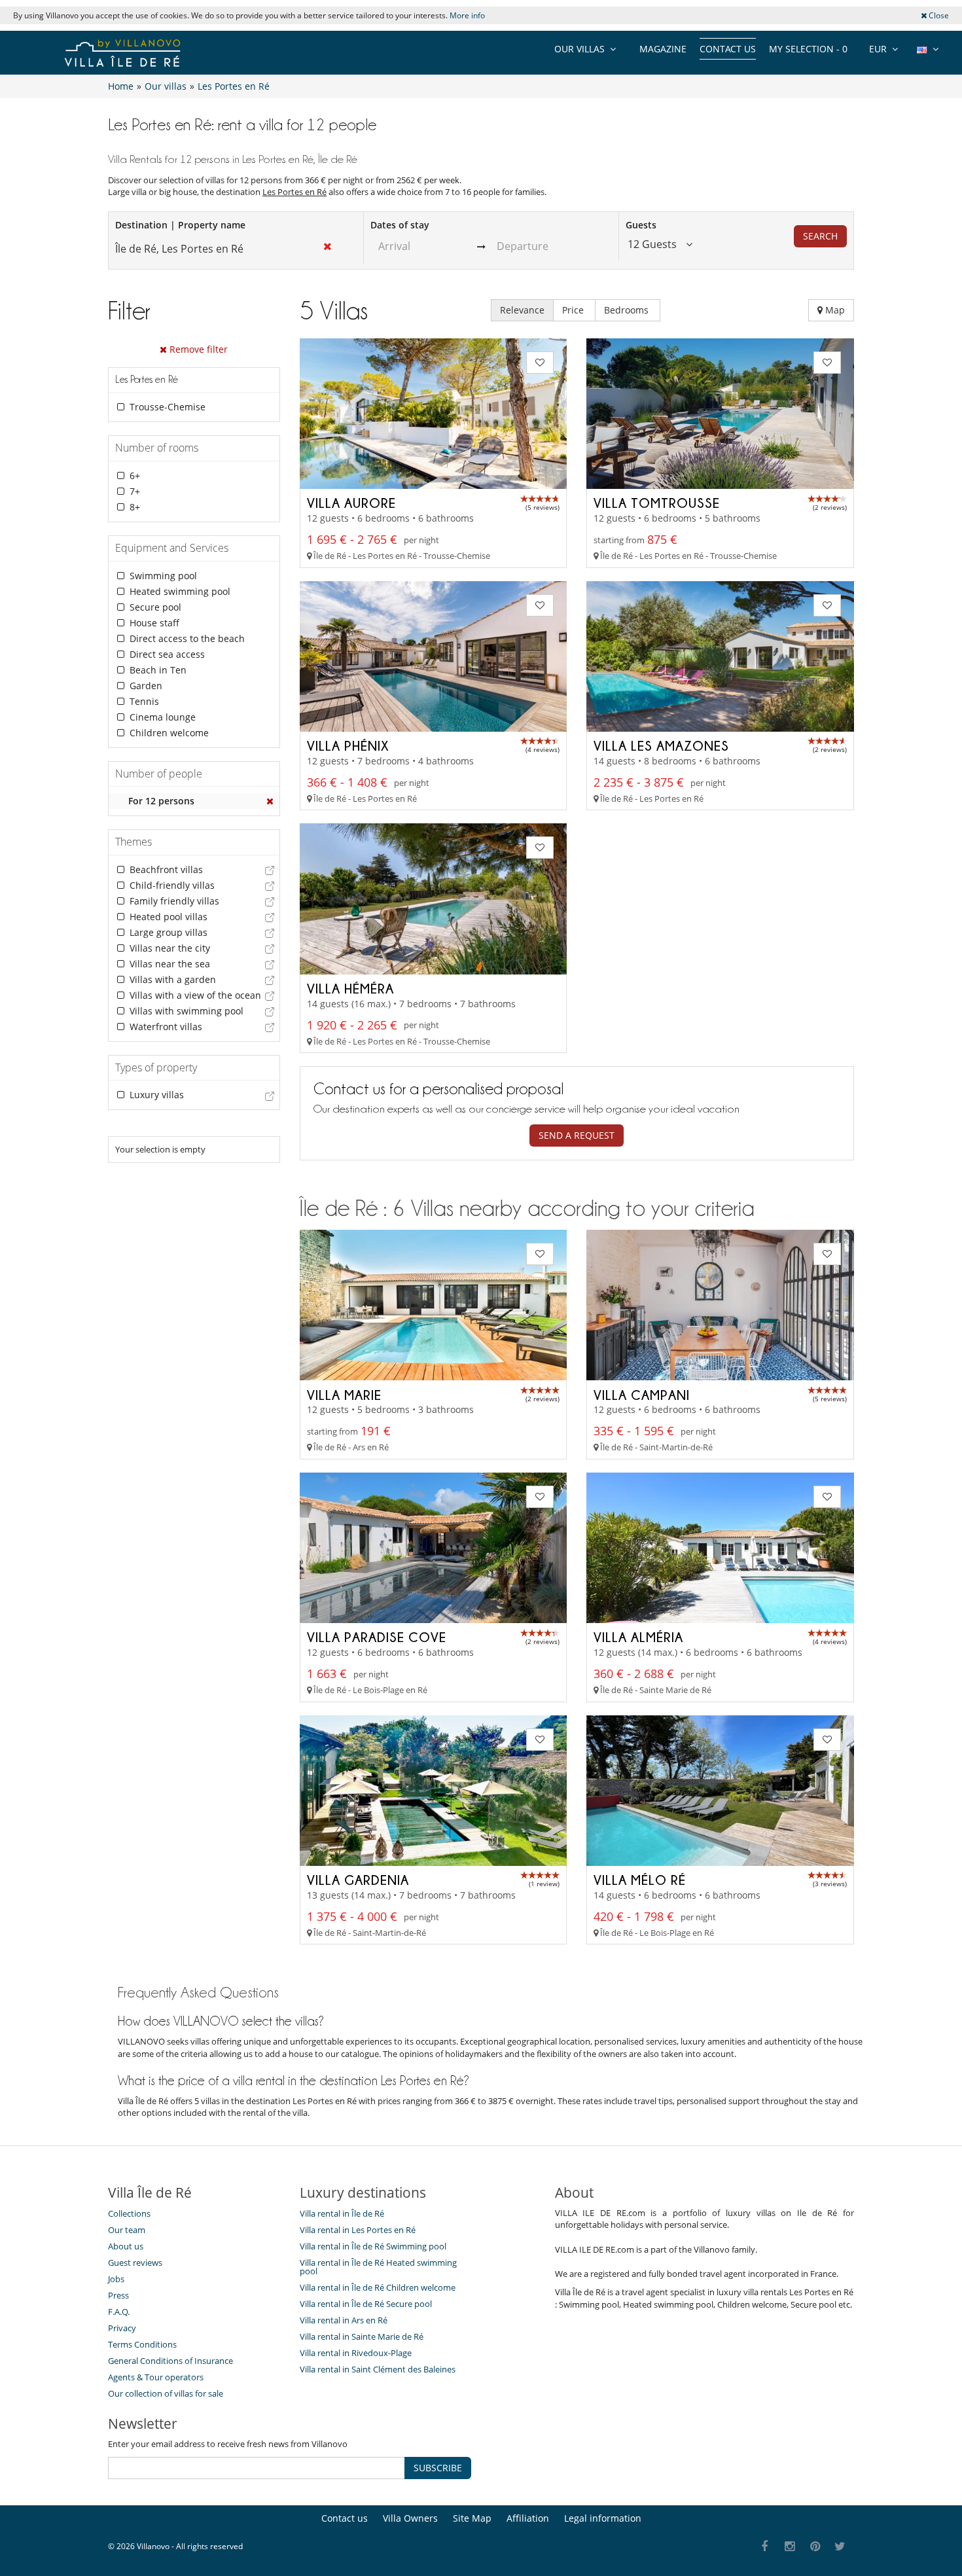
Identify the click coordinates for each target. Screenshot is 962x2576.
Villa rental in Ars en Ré (344, 2320)
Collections (129, 2213)
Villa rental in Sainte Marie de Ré (362, 2336)
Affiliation (528, 2518)
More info (467, 15)
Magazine (663, 49)
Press (118, 2295)
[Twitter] (841, 2547)
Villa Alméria (638, 1637)
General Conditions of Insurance (170, 2361)
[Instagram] (790, 2547)
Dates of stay (400, 225)
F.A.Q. (119, 2312)
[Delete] (270, 801)
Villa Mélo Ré (640, 1880)
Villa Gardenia (358, 1880)
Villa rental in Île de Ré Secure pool (366, 2304)
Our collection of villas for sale (166, 2393)
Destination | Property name (180, 225)
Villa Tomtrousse (657, 503)
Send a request (577, 1135)
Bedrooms (628, 310)
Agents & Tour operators (156, 2377)
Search (820, 236)
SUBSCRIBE (438, 2468)
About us (126, 2246)
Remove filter (197, 349)
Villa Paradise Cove (377, 1637)
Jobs (116, 2279)
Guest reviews (135, 2263)
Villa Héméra (350, 988)
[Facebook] (765, 2547)
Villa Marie (344, 1395)
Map (834, 310)
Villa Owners (410, 2518)
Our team (127, 2230)
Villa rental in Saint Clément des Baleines (378, 2369)
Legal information (603, 2518)
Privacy (122, 2328)
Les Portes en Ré (294, 192)
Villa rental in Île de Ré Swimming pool (373, 2246)
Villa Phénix (348, 745)
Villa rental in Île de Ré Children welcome (378, 2287)
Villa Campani (642, 1395)
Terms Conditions (142, 2344)
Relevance (522, 310)
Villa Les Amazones (661, 745)
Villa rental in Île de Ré (342, 2213)
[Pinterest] (815, 2547)
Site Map (472, 2518)
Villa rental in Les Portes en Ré (358, 2230)
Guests (641, 225)
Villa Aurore (351, 503)
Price (574, 310)
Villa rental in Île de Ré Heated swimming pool (378, 2267)
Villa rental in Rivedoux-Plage (356, 2353)
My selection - (808, 49)
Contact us (728, 49)
